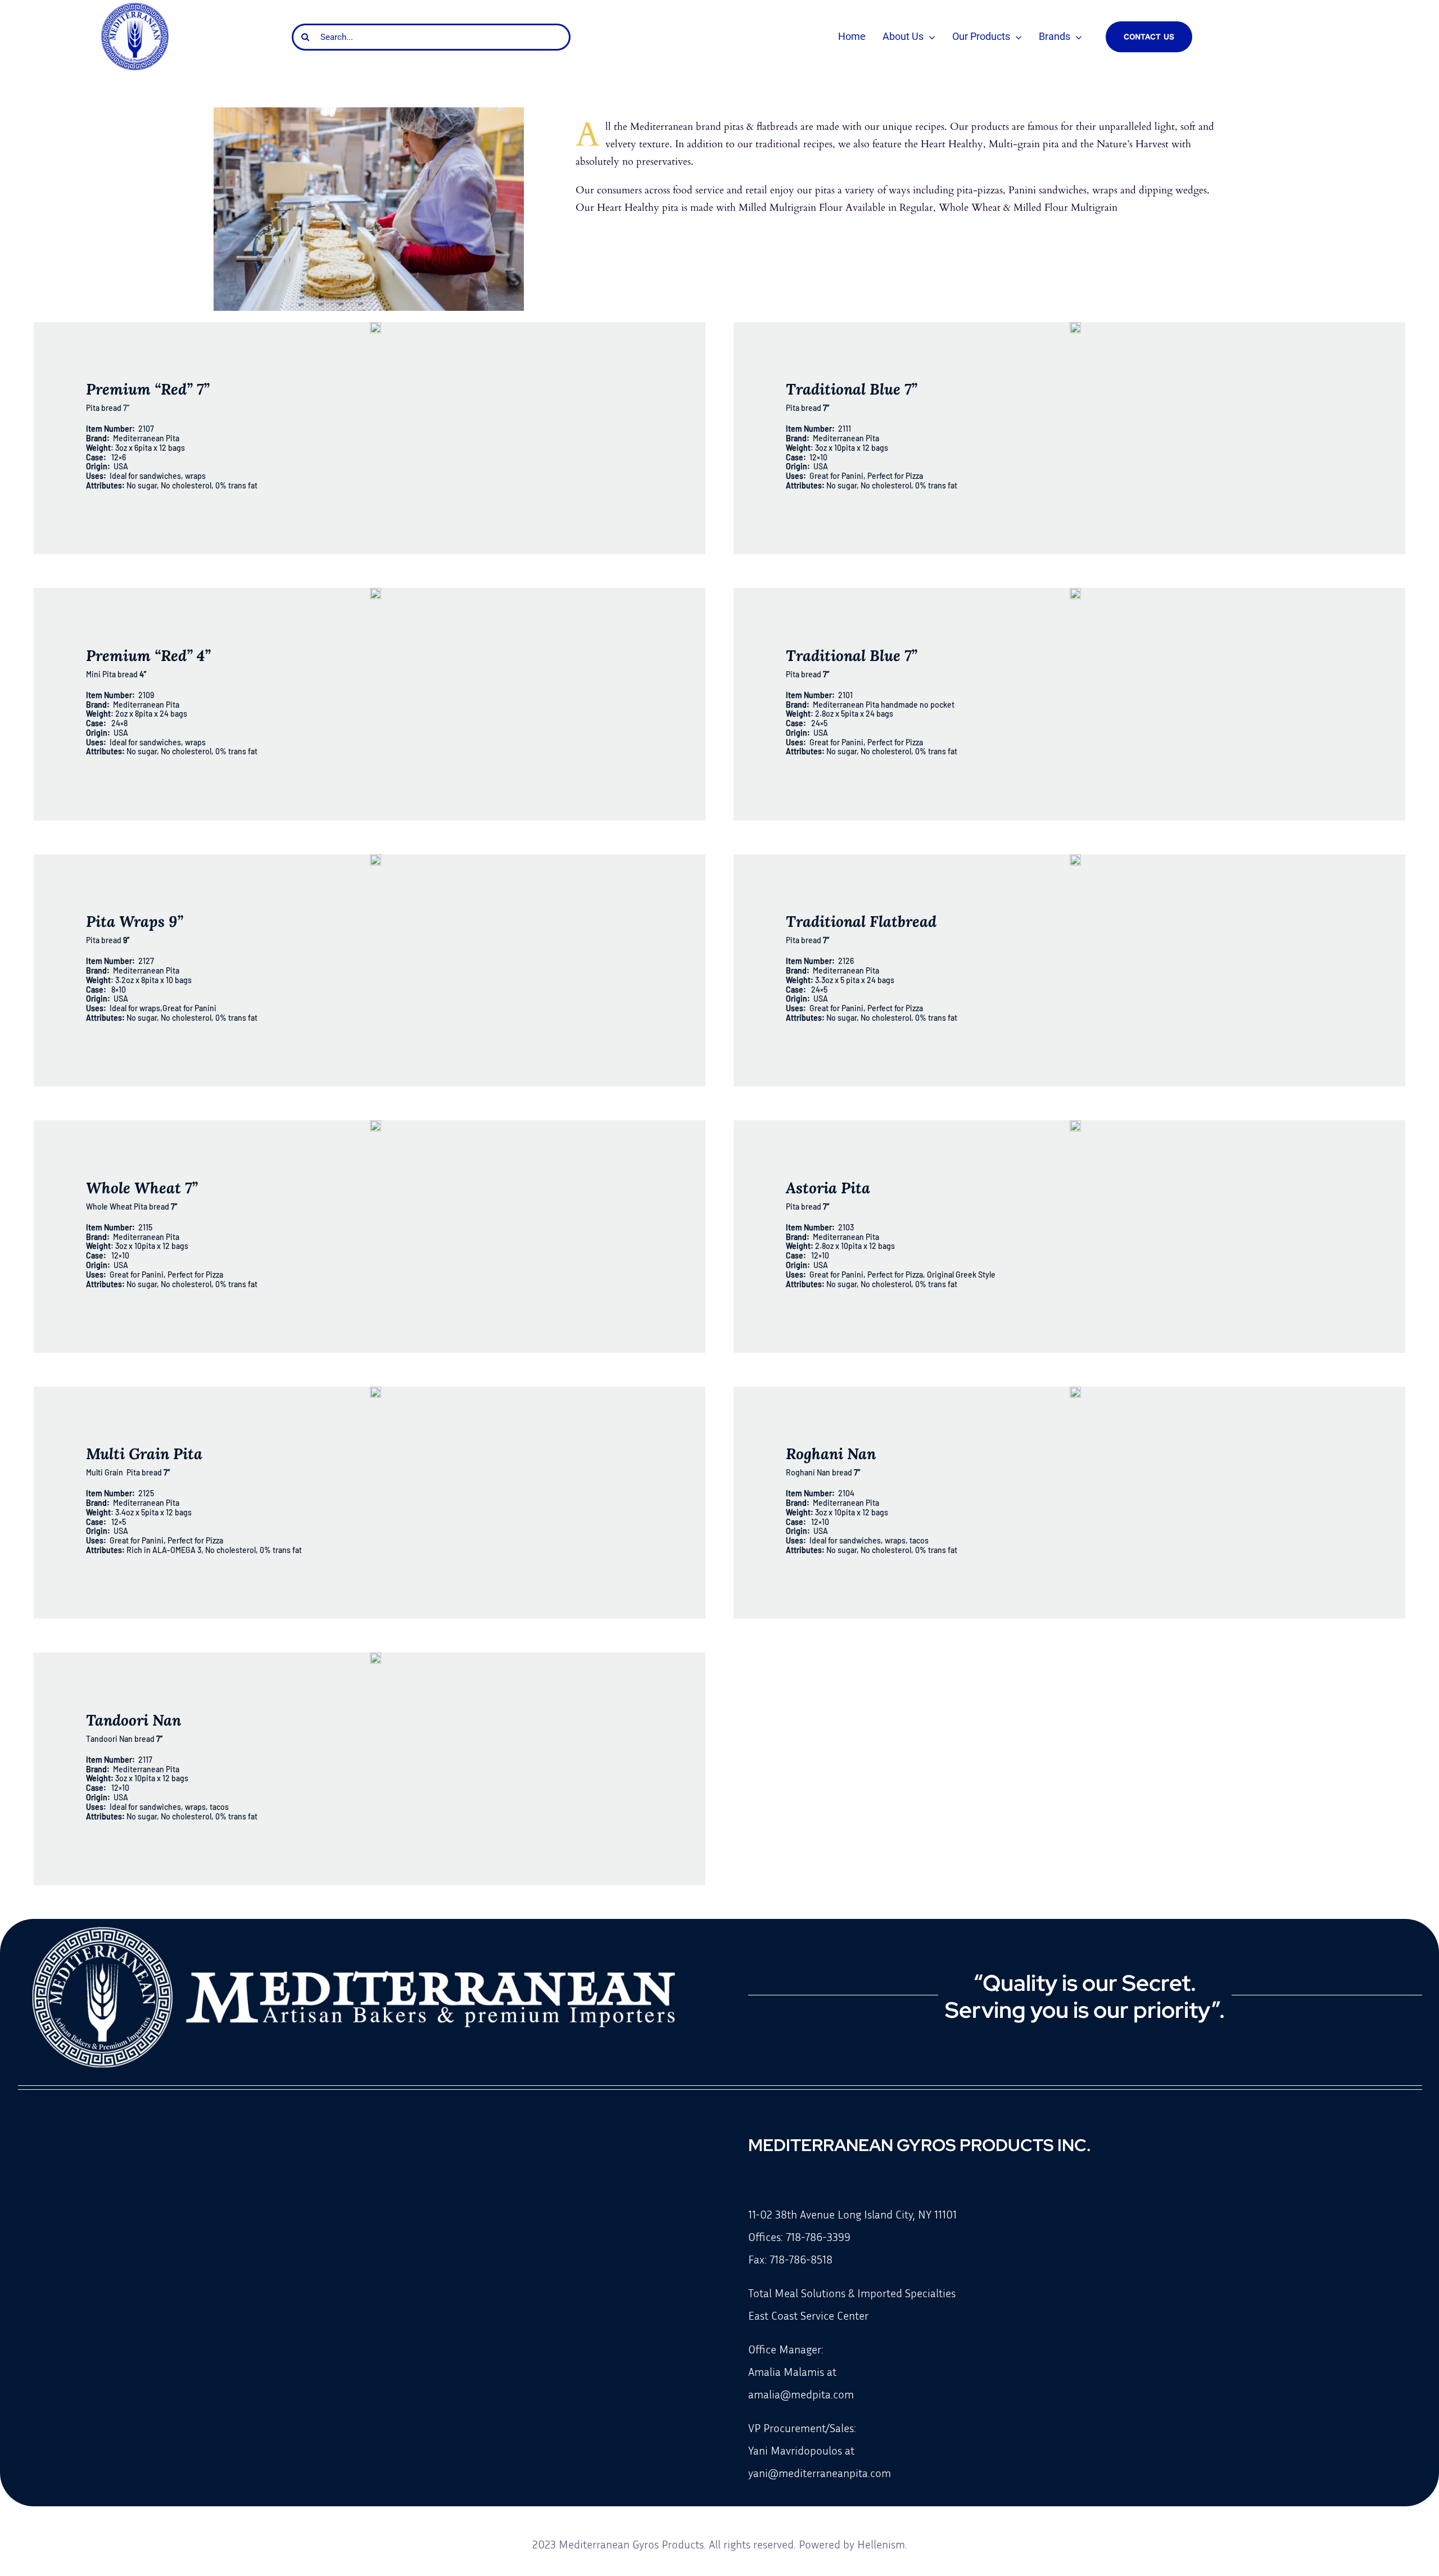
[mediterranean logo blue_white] (135, 7)
